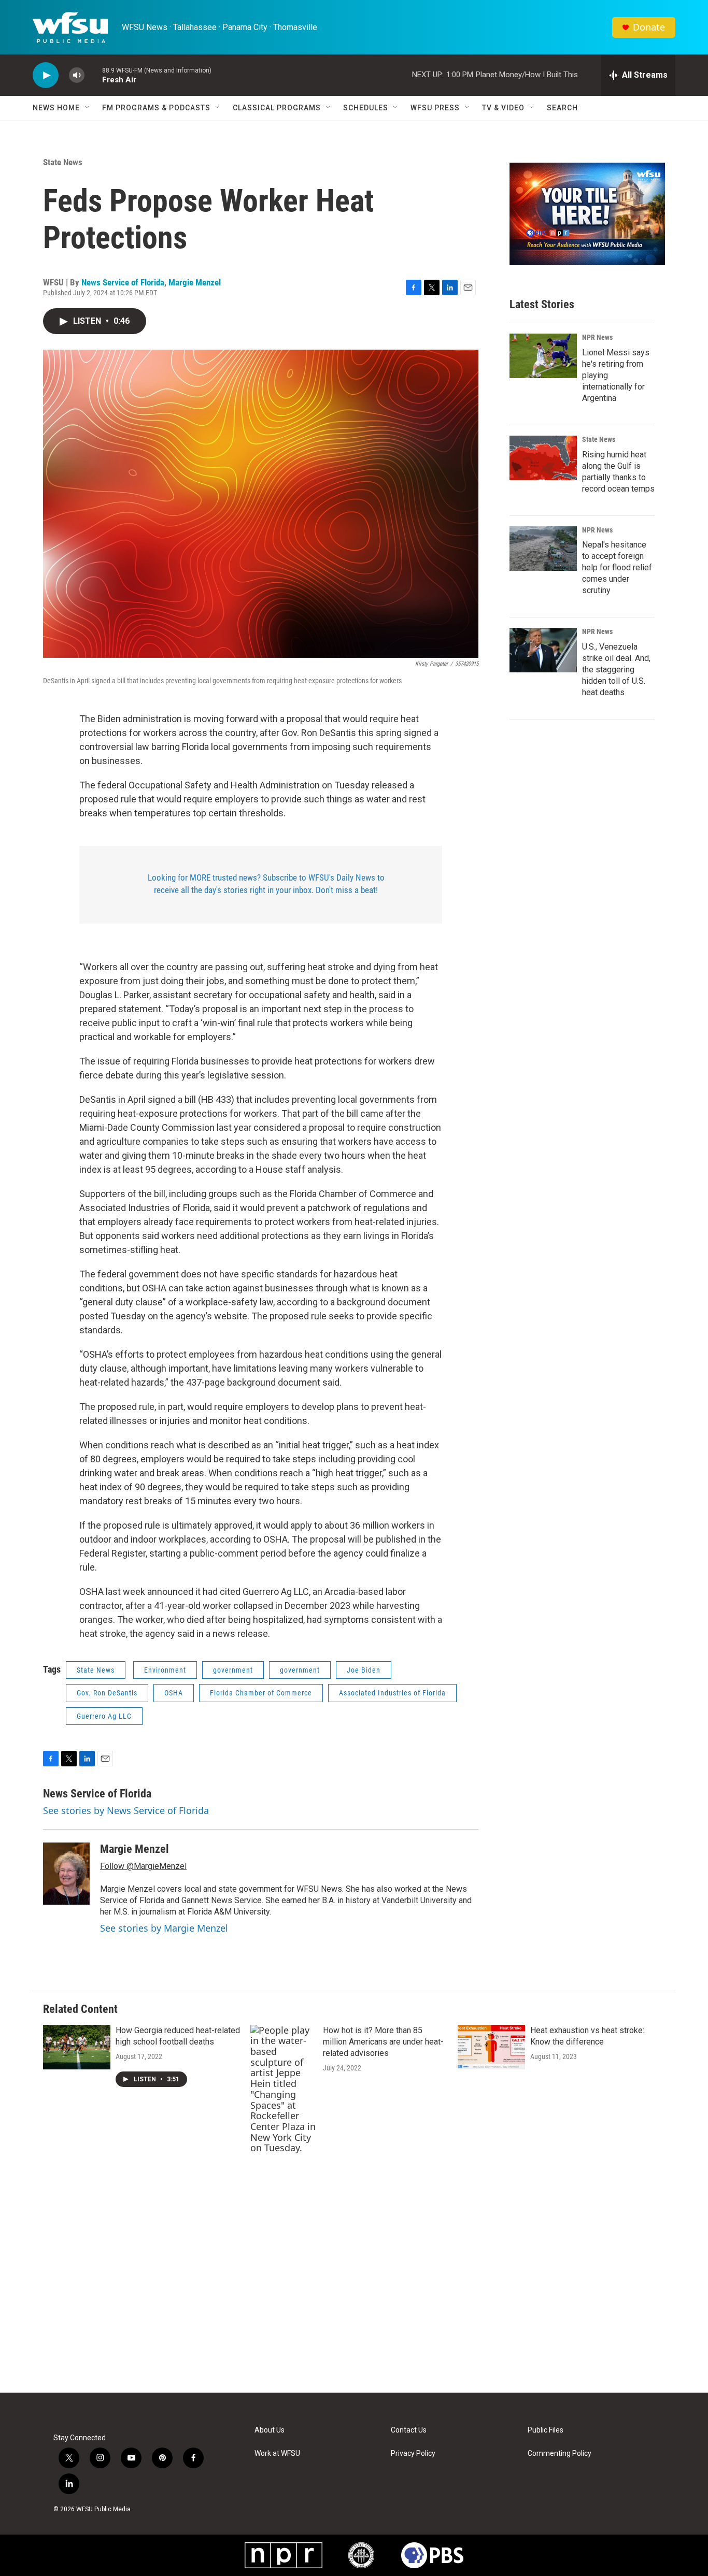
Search (562, 108)
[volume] (77, 75)
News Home (56, 108)
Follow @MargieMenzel (143, 1866)
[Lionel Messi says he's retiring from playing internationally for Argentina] (543, 356)
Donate (649, 27)
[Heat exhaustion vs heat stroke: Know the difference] (491, 2047)
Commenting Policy (560, 2453)
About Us (270, 2430)
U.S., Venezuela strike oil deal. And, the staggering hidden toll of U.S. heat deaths (616, 670)
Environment (165, 1670)
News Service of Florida (123, 282)
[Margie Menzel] (66, 1874)
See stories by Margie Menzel (164, 1928)
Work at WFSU (277, 2453)
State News (63, 162)
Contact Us (409, 2430)
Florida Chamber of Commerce (261, 1693)
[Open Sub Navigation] (88, 108)
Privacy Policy (413, 2453)
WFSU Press (435, 108)
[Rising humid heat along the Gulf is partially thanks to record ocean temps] (543, 458)
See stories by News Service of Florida (126, 1810)
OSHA (174, 1693)
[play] (46, 75)
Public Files (546, 2430)
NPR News (597, 337)
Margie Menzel (195, 282)
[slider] (93, 75)
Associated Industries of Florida (392, 1693)
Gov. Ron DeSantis (107, 1693)
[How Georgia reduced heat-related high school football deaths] (77, 2047)
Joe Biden (364, 1670)
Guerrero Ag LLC (104, 1716)
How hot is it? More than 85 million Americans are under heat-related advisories (383, 2042)
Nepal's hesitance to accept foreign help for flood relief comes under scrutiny (617, 567)
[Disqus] (354, 2253)
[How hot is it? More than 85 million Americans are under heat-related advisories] (284, 2089)
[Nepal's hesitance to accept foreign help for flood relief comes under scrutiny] (543, 549)
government (233, 1670)
